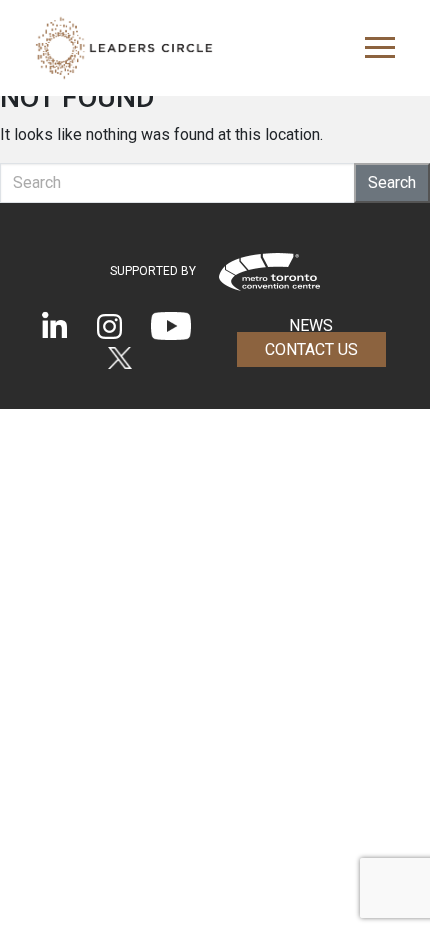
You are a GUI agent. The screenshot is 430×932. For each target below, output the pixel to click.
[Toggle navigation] (374, 48)
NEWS (311, 325)
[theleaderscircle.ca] (124, 48)
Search (392, 182)
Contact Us (311, 349)
